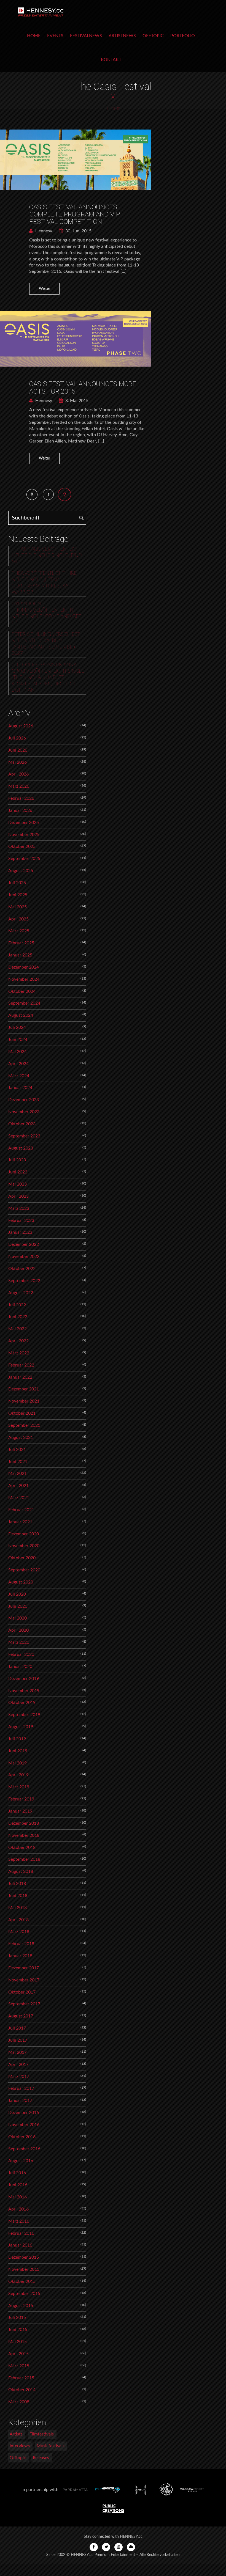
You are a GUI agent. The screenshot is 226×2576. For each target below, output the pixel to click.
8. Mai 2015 (76, 401)
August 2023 (21, 1148)
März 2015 (19, 2366)
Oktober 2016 (22, 2137)
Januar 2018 (20, 1956)
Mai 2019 (18, 1763)
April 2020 (18, 1630)
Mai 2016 (18, 2197)
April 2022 (18, 1341)
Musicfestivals (51, 2446)
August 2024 (21, 1015)
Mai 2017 (18, 2052)
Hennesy (43, 231)
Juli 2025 (17, 883)
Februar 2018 (21, 1944)
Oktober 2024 (22, 991)
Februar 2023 (21, 1220)
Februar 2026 (21, 798)
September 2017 (24, 2004)
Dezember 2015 (24, 2257)
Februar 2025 (21, 943)
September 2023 (24, 1136)
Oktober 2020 (22, 1558)
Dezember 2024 (24, 967)
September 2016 (24, 2149)
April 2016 (18, 2209)
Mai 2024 (18, 1052)
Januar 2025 (20, 955)
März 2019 (19, 1787)
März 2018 (19, 1932)
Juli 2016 (17, 2173)
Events (55, 36)
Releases (41, 2458)
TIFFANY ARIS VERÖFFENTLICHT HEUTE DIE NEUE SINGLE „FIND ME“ (47, 556)
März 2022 (19, 1353)
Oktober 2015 (22, 2281)
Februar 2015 (21, 2378)
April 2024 (18, 1064)
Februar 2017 (21, 2088)
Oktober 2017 (22, 1992)
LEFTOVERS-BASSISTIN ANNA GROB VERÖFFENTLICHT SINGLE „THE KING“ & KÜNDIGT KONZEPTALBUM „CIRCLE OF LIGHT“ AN (48, 678)
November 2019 (24, 1691)
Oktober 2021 (22, 1413)
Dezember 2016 (24, 2113)
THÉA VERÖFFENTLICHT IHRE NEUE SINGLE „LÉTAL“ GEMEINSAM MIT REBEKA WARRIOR (44, 583)
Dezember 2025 (24, 823)
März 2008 (19, 2402)
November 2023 (24, 1112)
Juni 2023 (18, 1172)
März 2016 (19, 2221)
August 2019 (21, 1727)
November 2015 (24, 2269)
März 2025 (19, 931)
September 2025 (24, 859)
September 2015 (24, 2294)
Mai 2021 (18, 1473)
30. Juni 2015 (78, 231)
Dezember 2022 (24, 1244)
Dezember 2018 (24, 1823)
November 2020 (24, 1546)
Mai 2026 (18, 762)
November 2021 (24, 1401)
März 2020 (19, 1642)
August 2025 (21, 871)
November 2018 (24, 1835)
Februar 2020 (21, 1654)
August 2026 (21, 726)
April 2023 (18, 1196)
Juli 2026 (17, 738)
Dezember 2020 (24, 1534)
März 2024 (19, 1076)
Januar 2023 (20, 1232)
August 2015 (21, 2306)
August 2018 (21, 1871)
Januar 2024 (20, 1088)
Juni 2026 (18, 750)
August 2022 (21, 1293)
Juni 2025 (18, 895)
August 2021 (21, 1437)
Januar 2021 (20, 1522)
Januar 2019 (20, 1811)
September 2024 (24, 1003)
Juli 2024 (17, 1027)
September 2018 (24, 1859)
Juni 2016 (18, 2185)
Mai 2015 (18, 2342)
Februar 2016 (21, 2233)
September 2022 (24, 1281)
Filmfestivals (42, 2434)
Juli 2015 (17, 2317)
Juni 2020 (18, 1606)
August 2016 (21, 2161)
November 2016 (24, 2125)
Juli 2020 (17, 1594)
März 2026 (19, 786)
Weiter (45, 289)
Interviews (20, 2446)
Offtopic (153, 36)
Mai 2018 (18, 1908)
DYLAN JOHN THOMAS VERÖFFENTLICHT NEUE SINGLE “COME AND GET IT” (46, 613)
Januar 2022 (20, 1377)
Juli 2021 (17, 1450)
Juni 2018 (18, 1896)
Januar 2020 (20, 1667)
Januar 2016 (20, 2245)
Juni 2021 (18, 1462)
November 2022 (24, 1257)
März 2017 (19, 2077)
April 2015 (18, 2354)
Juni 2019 (18, 1751)
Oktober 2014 (22, 2390)
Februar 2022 (21, 1365)
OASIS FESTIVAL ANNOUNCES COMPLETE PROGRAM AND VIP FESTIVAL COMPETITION (75, 214)
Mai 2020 (18, 1618)
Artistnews (122, 36)
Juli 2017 (17, 2028)
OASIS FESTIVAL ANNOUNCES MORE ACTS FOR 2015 (83, 387)
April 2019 (18, 1775)
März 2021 (19, 1498)
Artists (16, 2434)
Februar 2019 (21, 1799)
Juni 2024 (18, 1040)
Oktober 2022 (22, 1269)
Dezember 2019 (24, 1679)
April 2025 (18, 919)
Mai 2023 (18, 1184)
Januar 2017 (20, 2101)
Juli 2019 (17, 1739)
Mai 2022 (18, 1329)
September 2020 (24, 1570)
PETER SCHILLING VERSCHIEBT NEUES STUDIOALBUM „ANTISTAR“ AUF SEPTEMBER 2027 (46, 644)
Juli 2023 (17, 1160)
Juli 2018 (17, 1884)
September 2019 (24, 1715)
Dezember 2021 (24, 1389)
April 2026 (18, 774)
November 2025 (24, 835)
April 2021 (18, 1486)
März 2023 (19, 1208)
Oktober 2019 (22, 1703)
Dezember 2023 (24, 1100)
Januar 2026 (20, 810)
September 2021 (24, 1425)
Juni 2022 (18, 1317)
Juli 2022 (17, 1305)
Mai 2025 (18, 907)
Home (34, 36)
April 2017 (18, 2064)
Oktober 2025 (22, 846)
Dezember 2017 (24, 1968)
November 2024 (24, 979)
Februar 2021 (21, 1510)
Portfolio (183, 36)
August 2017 (21, 2016)
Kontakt (111, 60)
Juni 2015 (18, 2330)
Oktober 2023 (22, 1124)
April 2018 (18, 1920)
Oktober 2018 (22, 1848)
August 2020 (21, 1582)
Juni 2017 (18, 2040)
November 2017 (24, 1980)
